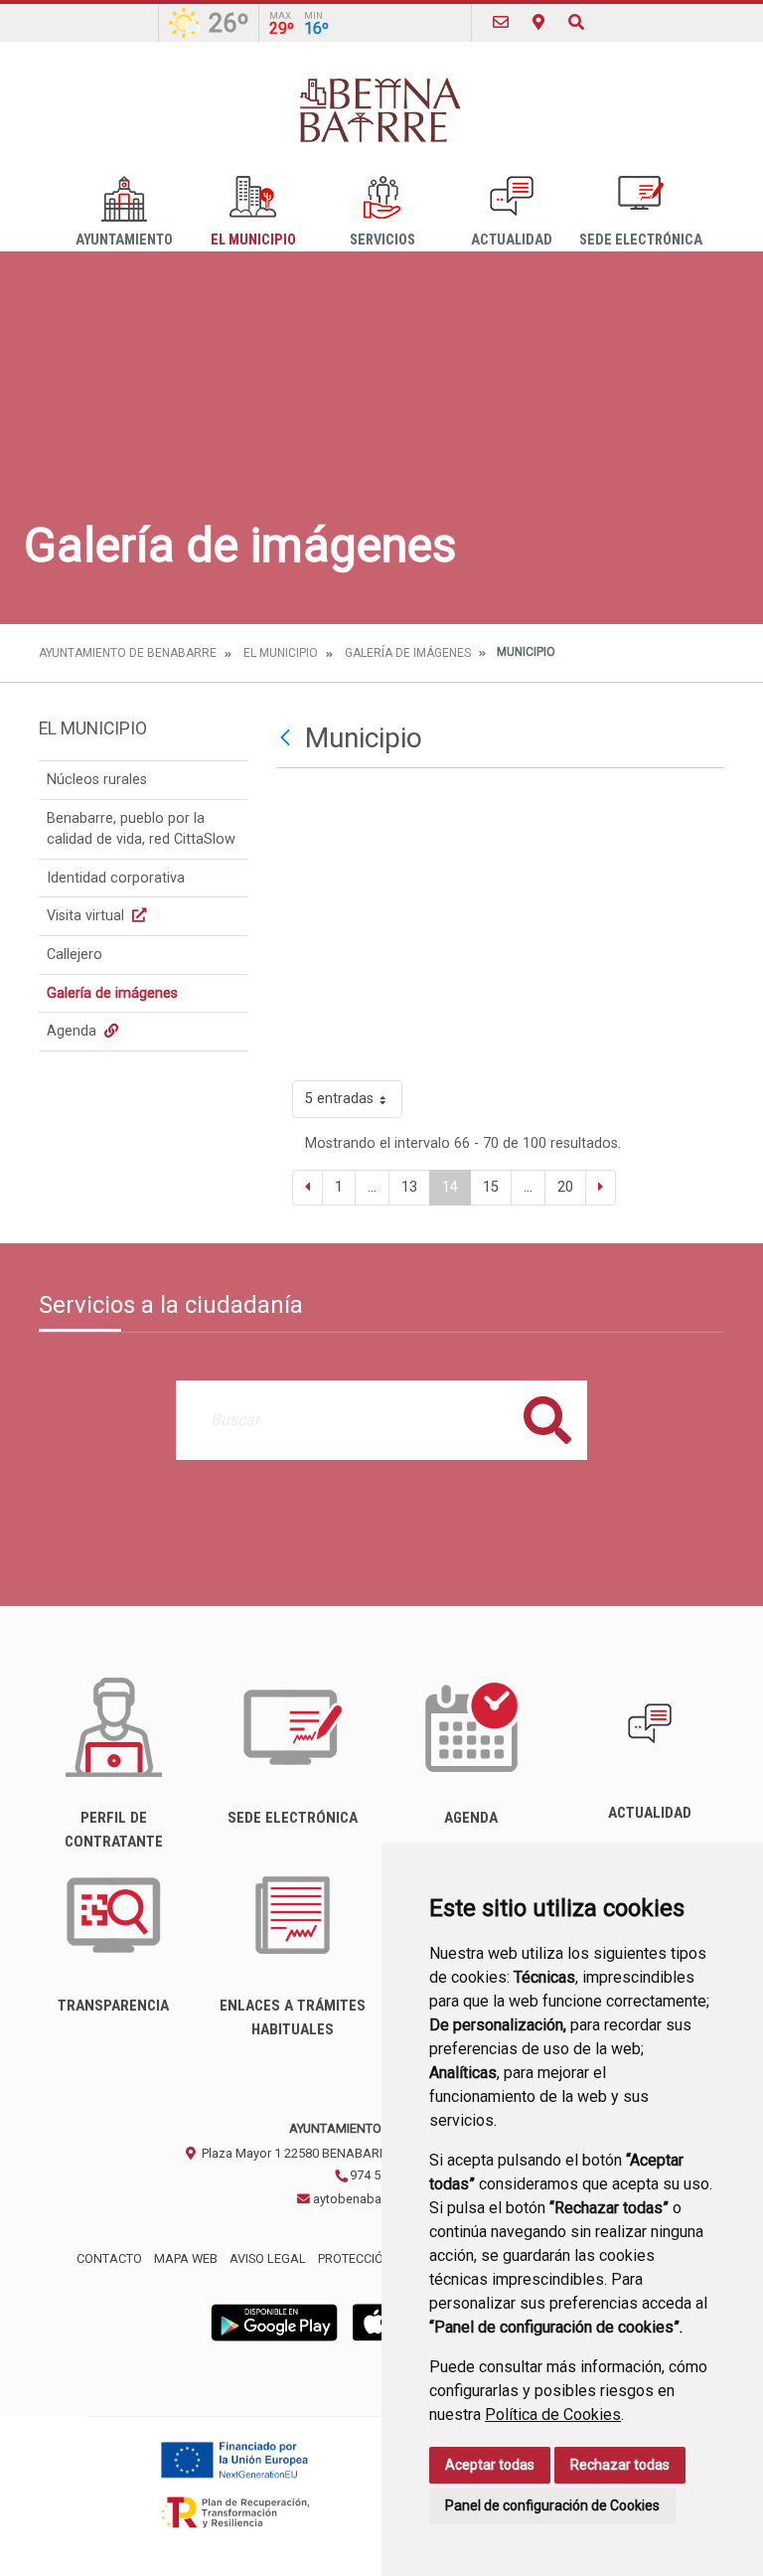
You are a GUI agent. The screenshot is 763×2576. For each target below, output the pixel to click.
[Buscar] (576, 22)
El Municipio (253, 240)
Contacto (109, 2258)
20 (565, 1187)
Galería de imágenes (408, 653)
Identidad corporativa (116, 878)
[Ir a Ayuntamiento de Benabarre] (381, 109)
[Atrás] (288, 738)
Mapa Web (186, 2258)
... (372, 1187)
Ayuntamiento (124, 240)
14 (450, 1187)
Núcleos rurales (97, 780)
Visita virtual (87, 916)
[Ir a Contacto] (501, 22)
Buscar (547, 1420)
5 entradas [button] (339, 1099)
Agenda (74, 1031)
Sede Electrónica (641, 240)
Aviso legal (268, 2258)
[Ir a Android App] (274, 2322)
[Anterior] (307, 1188)
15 (491, 1187)
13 (409, 1187)
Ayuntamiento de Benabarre (128, 653)
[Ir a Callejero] (538, 22)
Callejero (75, 955)
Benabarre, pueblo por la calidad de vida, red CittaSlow (141, 829)
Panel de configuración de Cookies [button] (552, 2505)
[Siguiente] (601, 1188)
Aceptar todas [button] (490, 2465)
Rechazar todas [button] (620, 2465)
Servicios (382, 240)
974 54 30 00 (384, 2175)
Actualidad (512, 240)
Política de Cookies (553, 2415)
